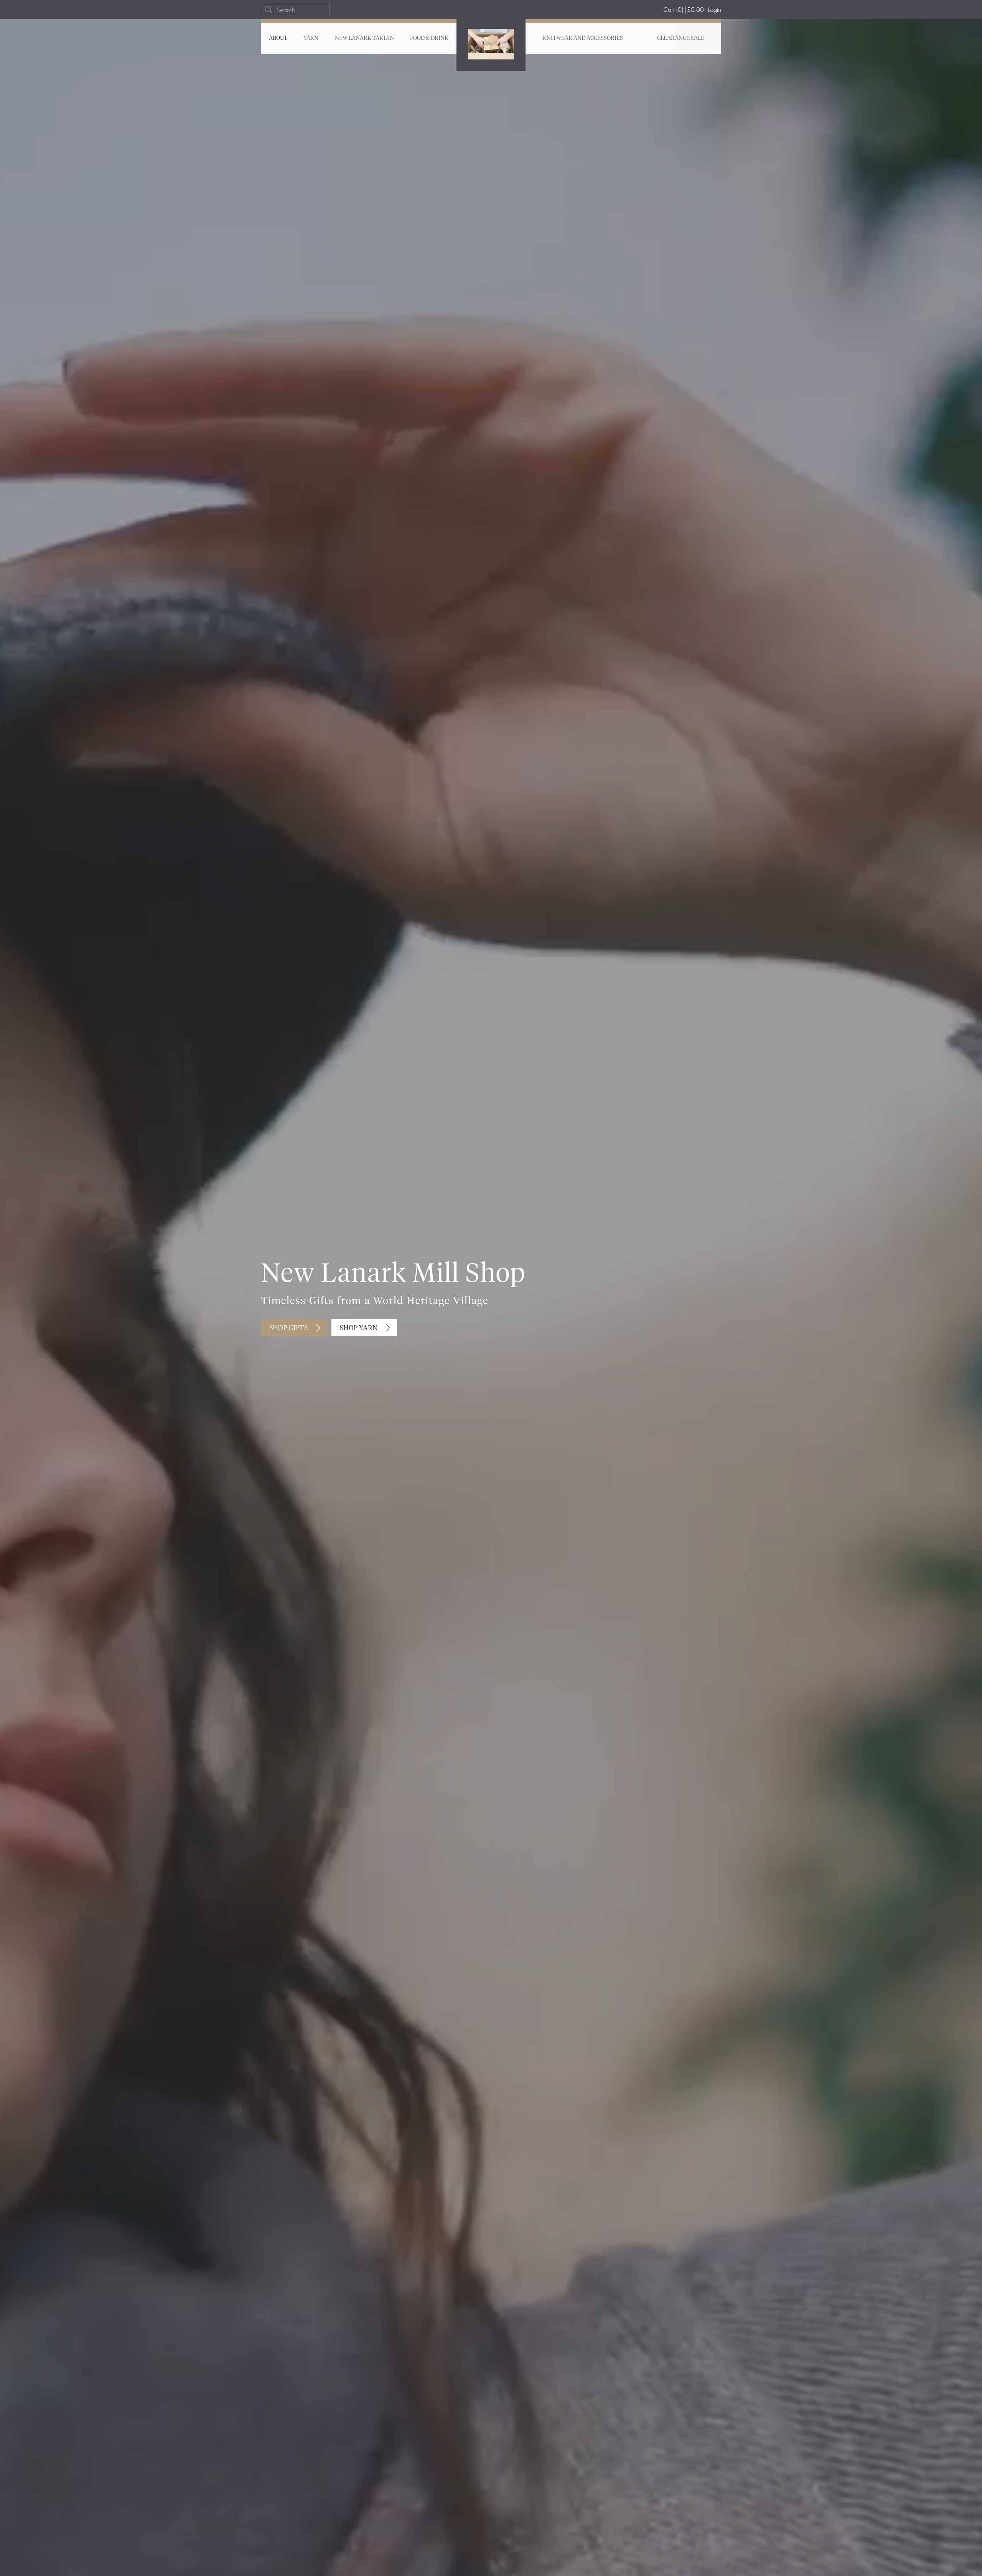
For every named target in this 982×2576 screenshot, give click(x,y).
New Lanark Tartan (364, 38)
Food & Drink (429, 38)
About (278, 38)
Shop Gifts (288, 1328)
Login (714, 9)
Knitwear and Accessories (583, 38)
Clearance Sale (681, 38)
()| (684, 9)
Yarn (311, 38)
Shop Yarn (359, 1328)
